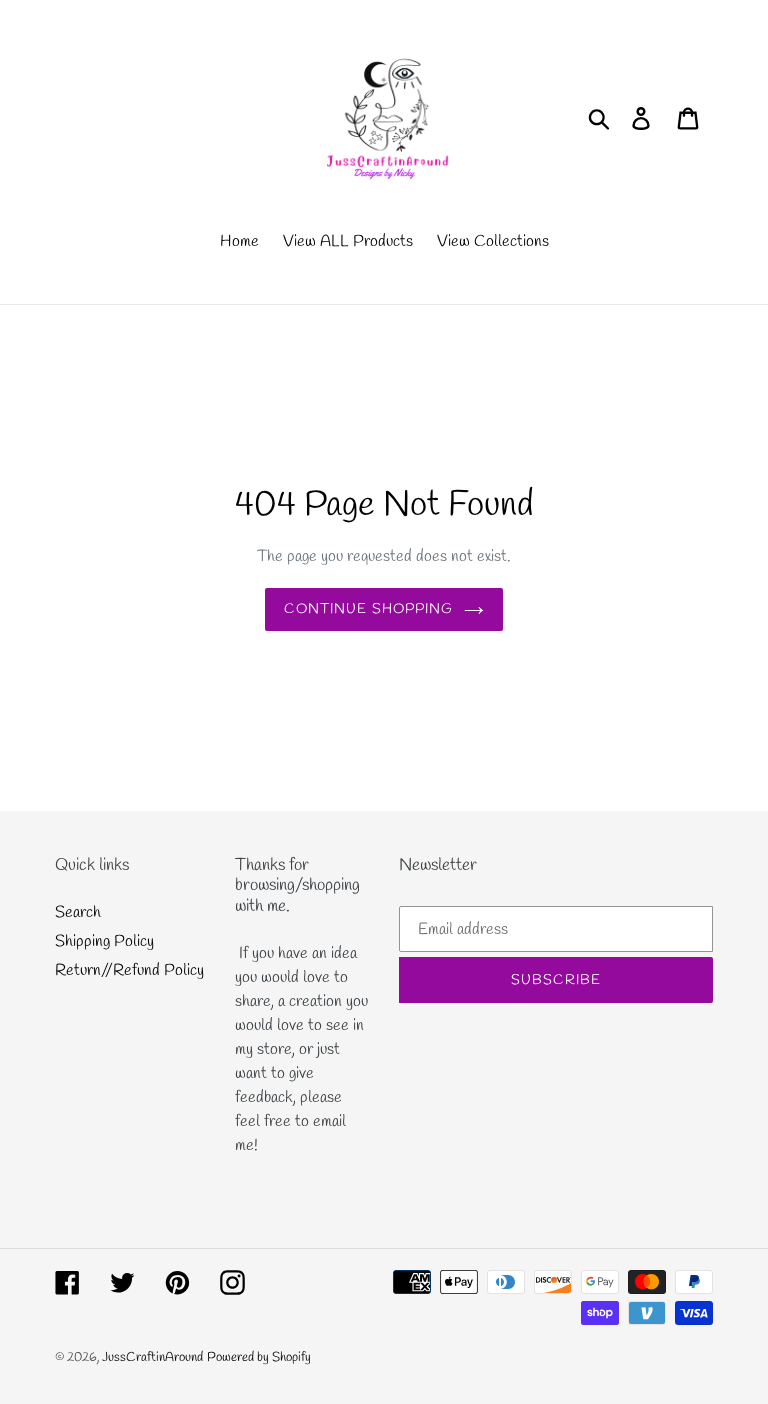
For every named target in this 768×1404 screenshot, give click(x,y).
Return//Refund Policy (129, 970)
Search (78, 912)
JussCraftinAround (152, 1357)
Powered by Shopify (259, 1357)
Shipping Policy (104, 941)
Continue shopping (368, 609)
